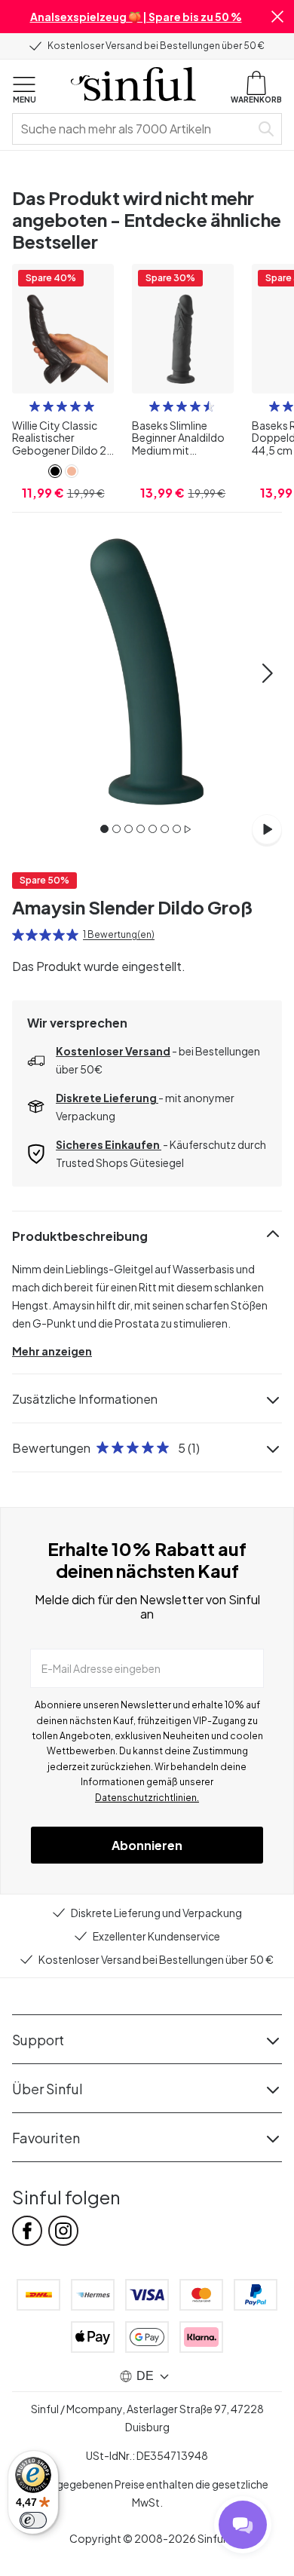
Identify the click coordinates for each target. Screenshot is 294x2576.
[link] (55, 471)
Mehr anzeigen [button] (52, 1351)
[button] (277, 17)
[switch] (33, 2520)
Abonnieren (147, 1845)
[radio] (35, 406)
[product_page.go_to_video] (267, 829)
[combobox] (134, 129)
